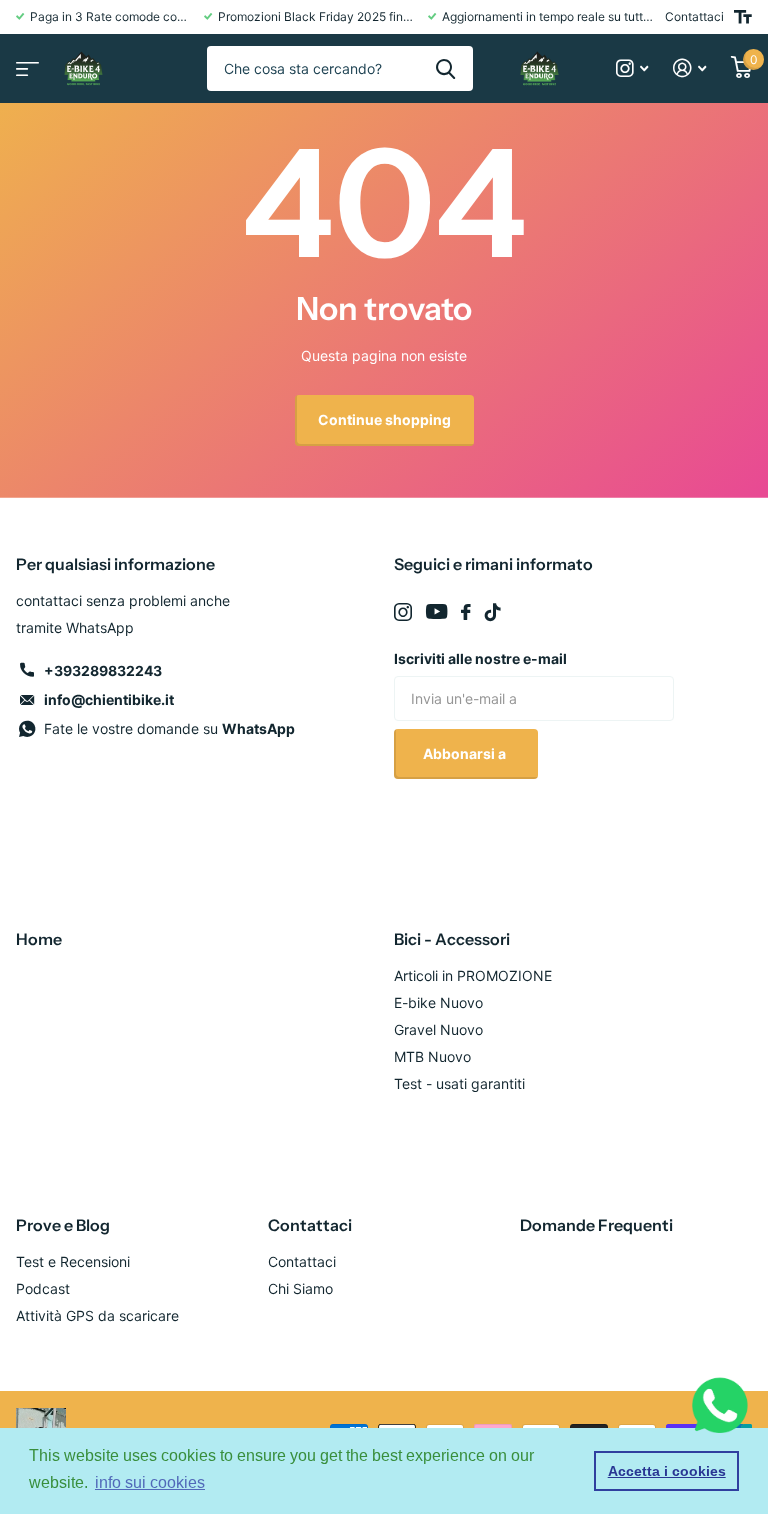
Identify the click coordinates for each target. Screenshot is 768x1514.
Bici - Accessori (452, 939)
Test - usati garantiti (459, 1083)
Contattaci (694, 16)
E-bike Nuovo (438, 1002)
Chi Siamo (300, 1288)
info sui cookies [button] (150, 1482)
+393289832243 (103, 670)
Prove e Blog (63, 1225)
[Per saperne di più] (632, 68)
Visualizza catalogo (25, 62)
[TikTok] (493, 612)
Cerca (445, 68)
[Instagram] (403, 612)
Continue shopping (384, 419)
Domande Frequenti (596, 1225)
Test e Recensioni (73, 1261)
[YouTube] (436, 612)
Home (39, 939)
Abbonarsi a (466, 753)
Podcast (43, 1288)
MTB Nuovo (432, 1056)
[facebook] (466, 612)
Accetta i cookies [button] (667, 1471)
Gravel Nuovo (438, 1029)
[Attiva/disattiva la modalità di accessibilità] (743, 17)
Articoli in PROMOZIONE (473, 975)
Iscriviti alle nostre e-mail (480, 658)
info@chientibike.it (109, 699)
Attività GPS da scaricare (97, 1315)
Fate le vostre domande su (169, 728)
